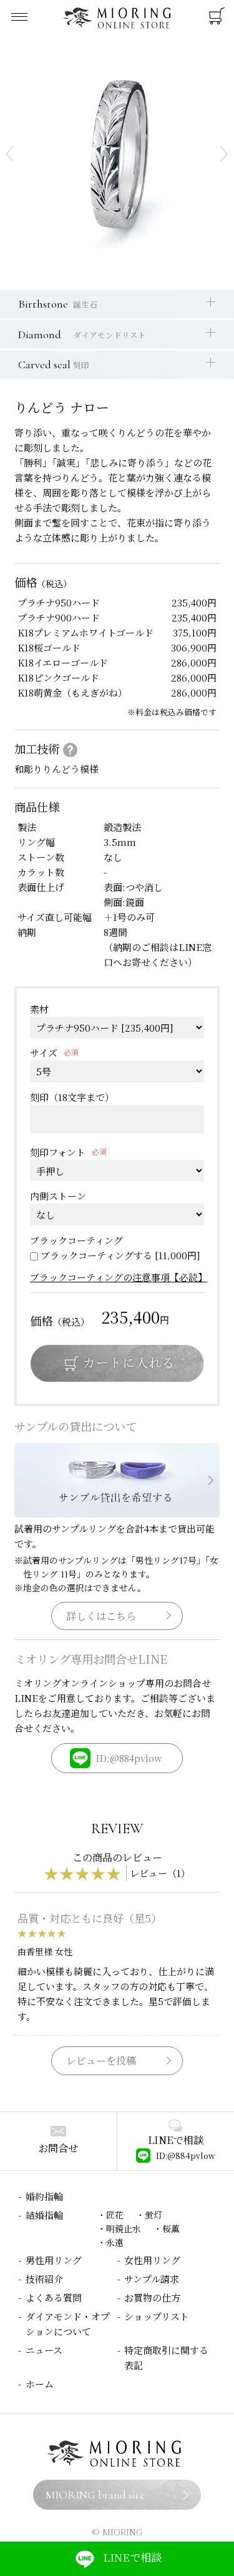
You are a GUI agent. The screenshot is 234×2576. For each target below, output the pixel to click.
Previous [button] (10, 154)
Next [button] (224, 154)
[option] (117, 154)
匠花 (115, 2215)
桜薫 (171, 2228)
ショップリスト (157, 2316)
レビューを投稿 (101, 2060)
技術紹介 (44, 2279)
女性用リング (152, 2260)
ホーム (40, 2384)
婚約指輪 (44, 2196)
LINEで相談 (132, 2557)
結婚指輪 (44, 2215)
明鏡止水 (124, 2228)
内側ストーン (58, 1196)
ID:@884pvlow (129, 1758)
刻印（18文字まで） (72, 1097)
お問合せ (58, 2148)
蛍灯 (154, 2215)
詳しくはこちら (101, 1616)
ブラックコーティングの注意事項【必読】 (119, 1277)
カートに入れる (117, 1363)
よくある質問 (54, 2297)
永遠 (115, 2242)
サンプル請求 (152, 2279)
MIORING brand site (95, 2495)
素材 (39, 1009)
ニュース (44, 2350)
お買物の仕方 (152, 2297)
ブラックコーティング (76, 1240)
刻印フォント (58, 1152)
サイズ (44, 1053)
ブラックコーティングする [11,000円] (120, 1255)
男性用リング (54, 2260)
